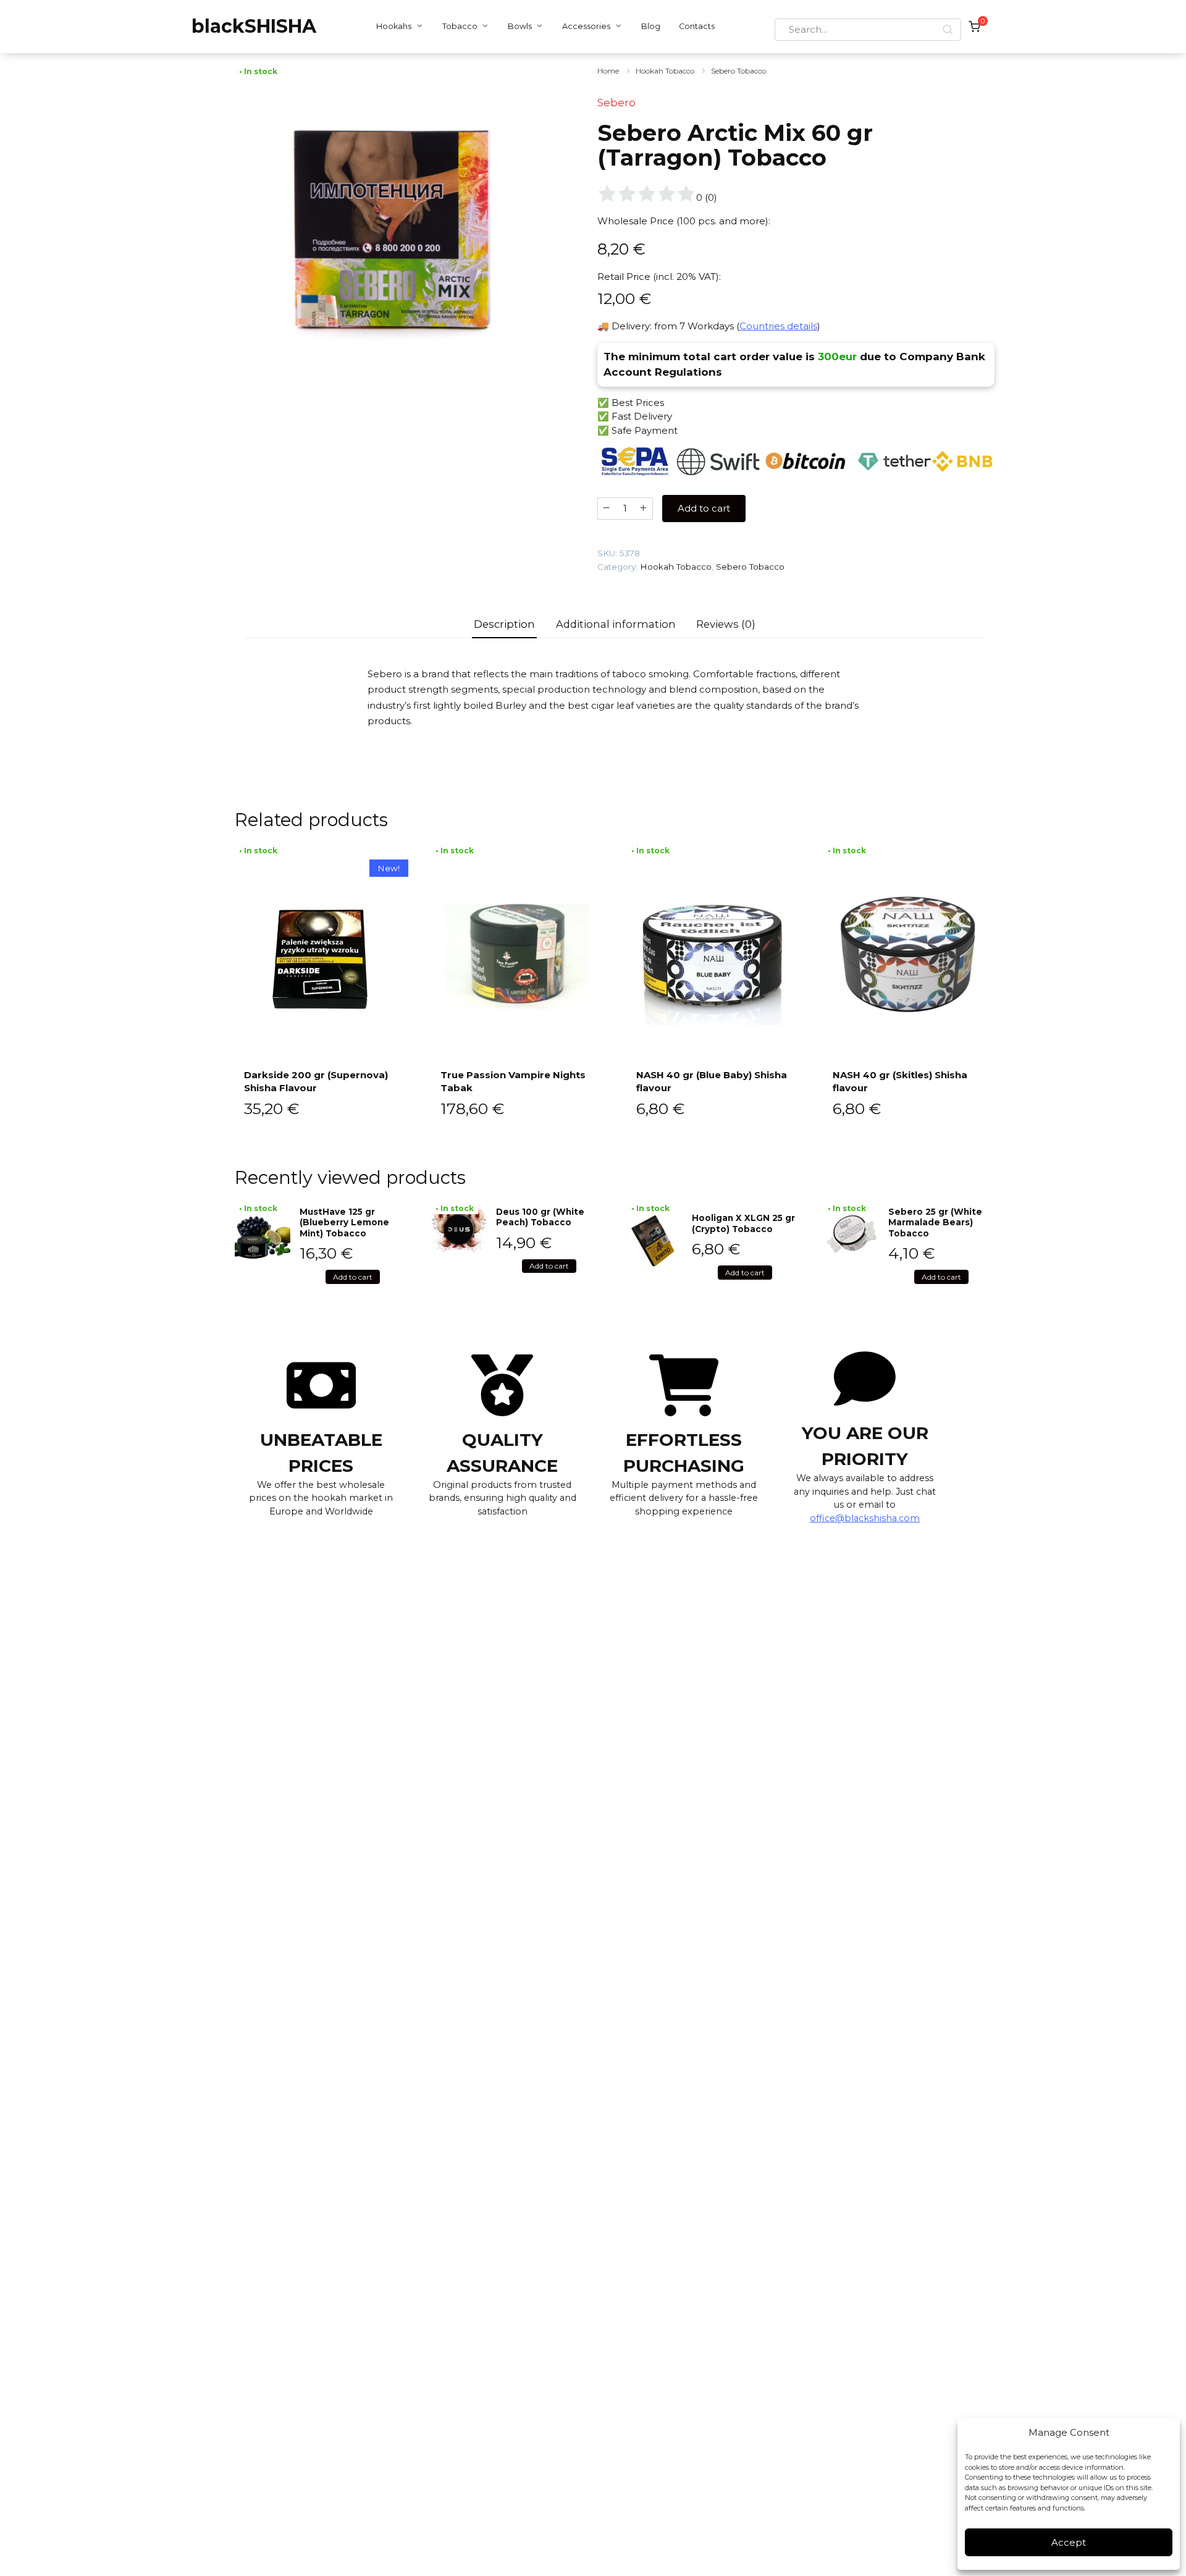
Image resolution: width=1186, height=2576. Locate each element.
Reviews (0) (726, 624)
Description (504, 624)
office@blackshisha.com (865, 1518)
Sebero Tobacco (738, 71)
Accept (1069, 2542)
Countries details (778, 326)
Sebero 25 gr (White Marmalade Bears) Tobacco (935, 1223)
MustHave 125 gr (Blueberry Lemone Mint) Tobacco (344, 1223)
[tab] (505, 624)
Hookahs (394, 26)
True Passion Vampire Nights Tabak (513, 1081)
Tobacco (460, 26)
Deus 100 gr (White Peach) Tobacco (540, 1217)
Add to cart (704, 508)
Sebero (616, 103)
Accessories (586, 26)
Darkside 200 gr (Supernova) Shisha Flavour (316, 1081)
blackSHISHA (254, 26)
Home (608, 71)
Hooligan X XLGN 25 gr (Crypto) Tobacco (743, 1223)
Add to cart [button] (353, 1277)
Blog (651, 26)
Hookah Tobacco (665, 71)
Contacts (697, 26)
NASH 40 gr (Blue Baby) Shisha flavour (712, 1081)
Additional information (616, 624)
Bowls (520, 26)
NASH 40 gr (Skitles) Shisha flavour (900, 1081)
